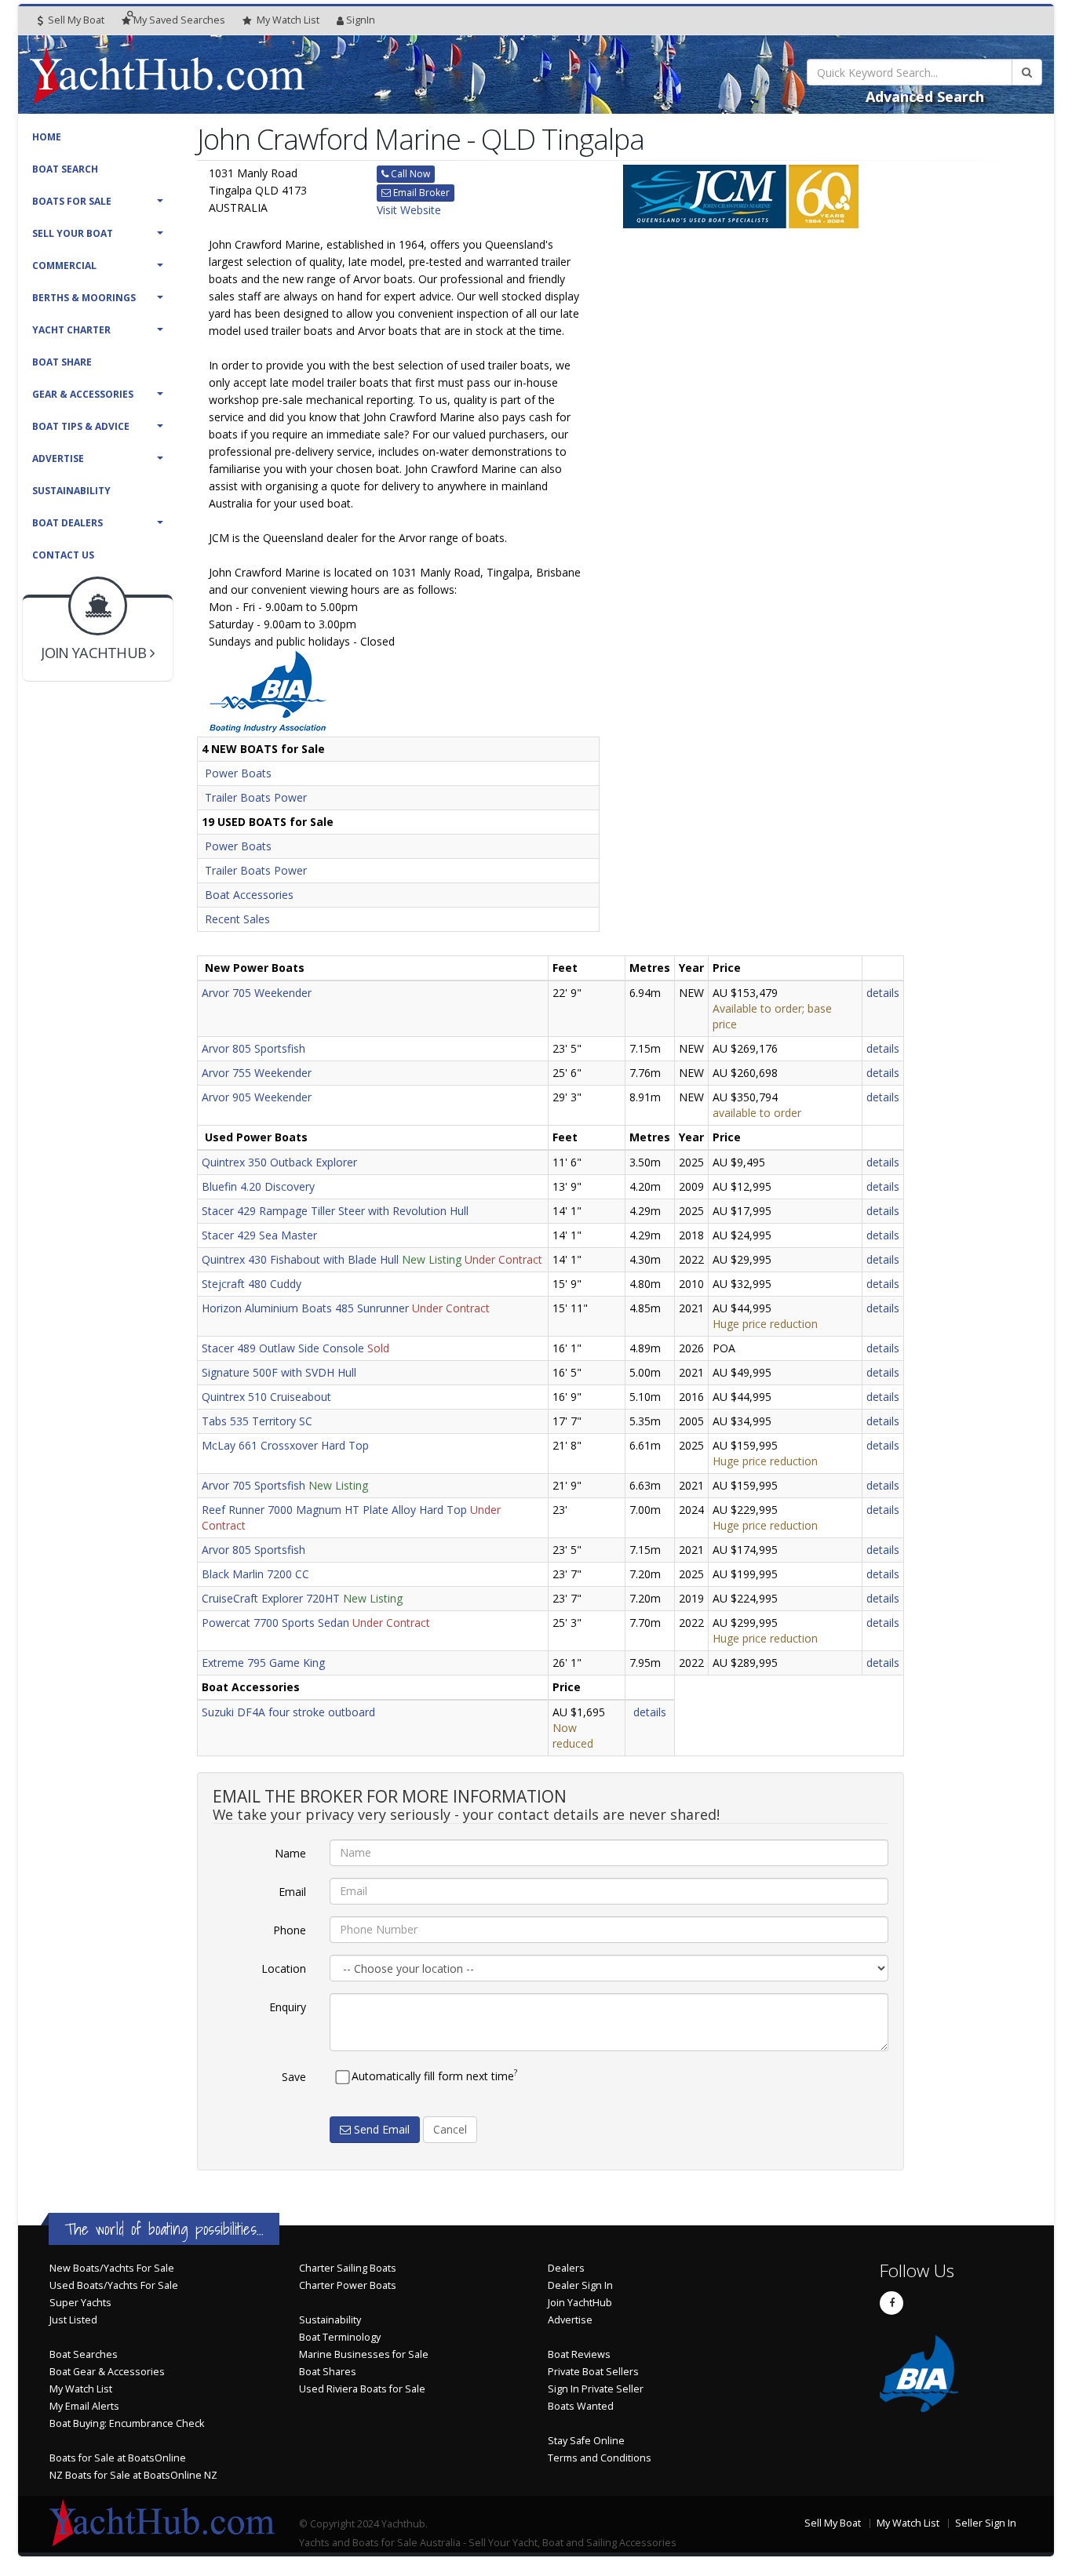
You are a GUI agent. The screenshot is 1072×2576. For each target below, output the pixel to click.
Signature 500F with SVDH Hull (279, 1372)
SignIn (361, 20)
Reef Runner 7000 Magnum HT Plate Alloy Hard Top (334, 1510)
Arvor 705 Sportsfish (253, 1485)
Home (47, 137)
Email (292, 1892)
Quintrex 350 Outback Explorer (279, 1162)
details (883, 993)
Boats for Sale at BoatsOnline (118, 2458)
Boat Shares (328, 2372)
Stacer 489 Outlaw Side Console (283, 1348)
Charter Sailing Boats (348, 2268)
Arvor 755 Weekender (257, 1073)
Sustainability (71, 491)
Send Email (380, 2129)
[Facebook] (892, 2303)
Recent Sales (237, 919)
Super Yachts (80, 2303)
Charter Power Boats (348, 2285)
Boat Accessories (249, 895)
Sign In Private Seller (596, 2389)
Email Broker (420, 193)
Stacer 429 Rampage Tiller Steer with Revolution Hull (335, 1211)
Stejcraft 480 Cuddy (252, 1284)
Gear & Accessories (83, 394)
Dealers (566, 2268)
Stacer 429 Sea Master (259, 1235)
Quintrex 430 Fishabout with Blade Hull (300, 1259)
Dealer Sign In (580, 2285)
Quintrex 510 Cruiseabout (266, 1397)
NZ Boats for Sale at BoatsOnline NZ (133, 2475)
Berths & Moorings (84, 298)
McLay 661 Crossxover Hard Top (285, 1445)
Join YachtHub (580, 2303)
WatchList (288, 20)
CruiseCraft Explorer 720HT (271, 1598)
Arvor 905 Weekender (257, 1097)
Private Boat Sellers (593, 2372)
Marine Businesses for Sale (364, 2354)
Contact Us (63, 555)
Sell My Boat (75, 20)
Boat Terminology (340, 2337)
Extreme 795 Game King (263, 1663)
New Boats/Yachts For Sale (112, 2268)
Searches (179, 20)
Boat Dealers (67, 523)
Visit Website (409, 210)
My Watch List (81, 2389)
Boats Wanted (581, 2406)
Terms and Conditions (600, 2458)
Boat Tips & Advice (81, 426)
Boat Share (62, 362)
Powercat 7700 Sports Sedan (275, 1623)
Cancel (450, 2129)
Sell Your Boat (73, 233)
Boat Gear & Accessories (107, 2372)
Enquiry (288, 2007)
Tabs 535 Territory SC (257, 1421)
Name (290, 1853)
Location (284, 1968)
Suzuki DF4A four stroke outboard (288, 1712)
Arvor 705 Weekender (257, 993)
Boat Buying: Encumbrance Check (127, 2423)
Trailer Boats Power (256, 797)
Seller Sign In (986, 2523)
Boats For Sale (72, 201)
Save (294, 2077)
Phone (290, 1930)
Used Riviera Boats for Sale (362, 2389)
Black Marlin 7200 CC (255, 1574)
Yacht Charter (71, 330)
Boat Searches (84, 2354)
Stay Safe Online (586, 2441)
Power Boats (238, 773)
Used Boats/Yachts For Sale (114, 2285)
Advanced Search (925, 96)
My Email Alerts (84, 2406)
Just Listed (73, 2320)
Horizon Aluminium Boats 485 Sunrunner (305, 1308)
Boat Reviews (579, 2354)
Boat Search (65, 169)
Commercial (64, 266)
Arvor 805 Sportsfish (253, 1048)
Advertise (58, 458)
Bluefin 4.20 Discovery (258, 1186)
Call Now (409, 174)
